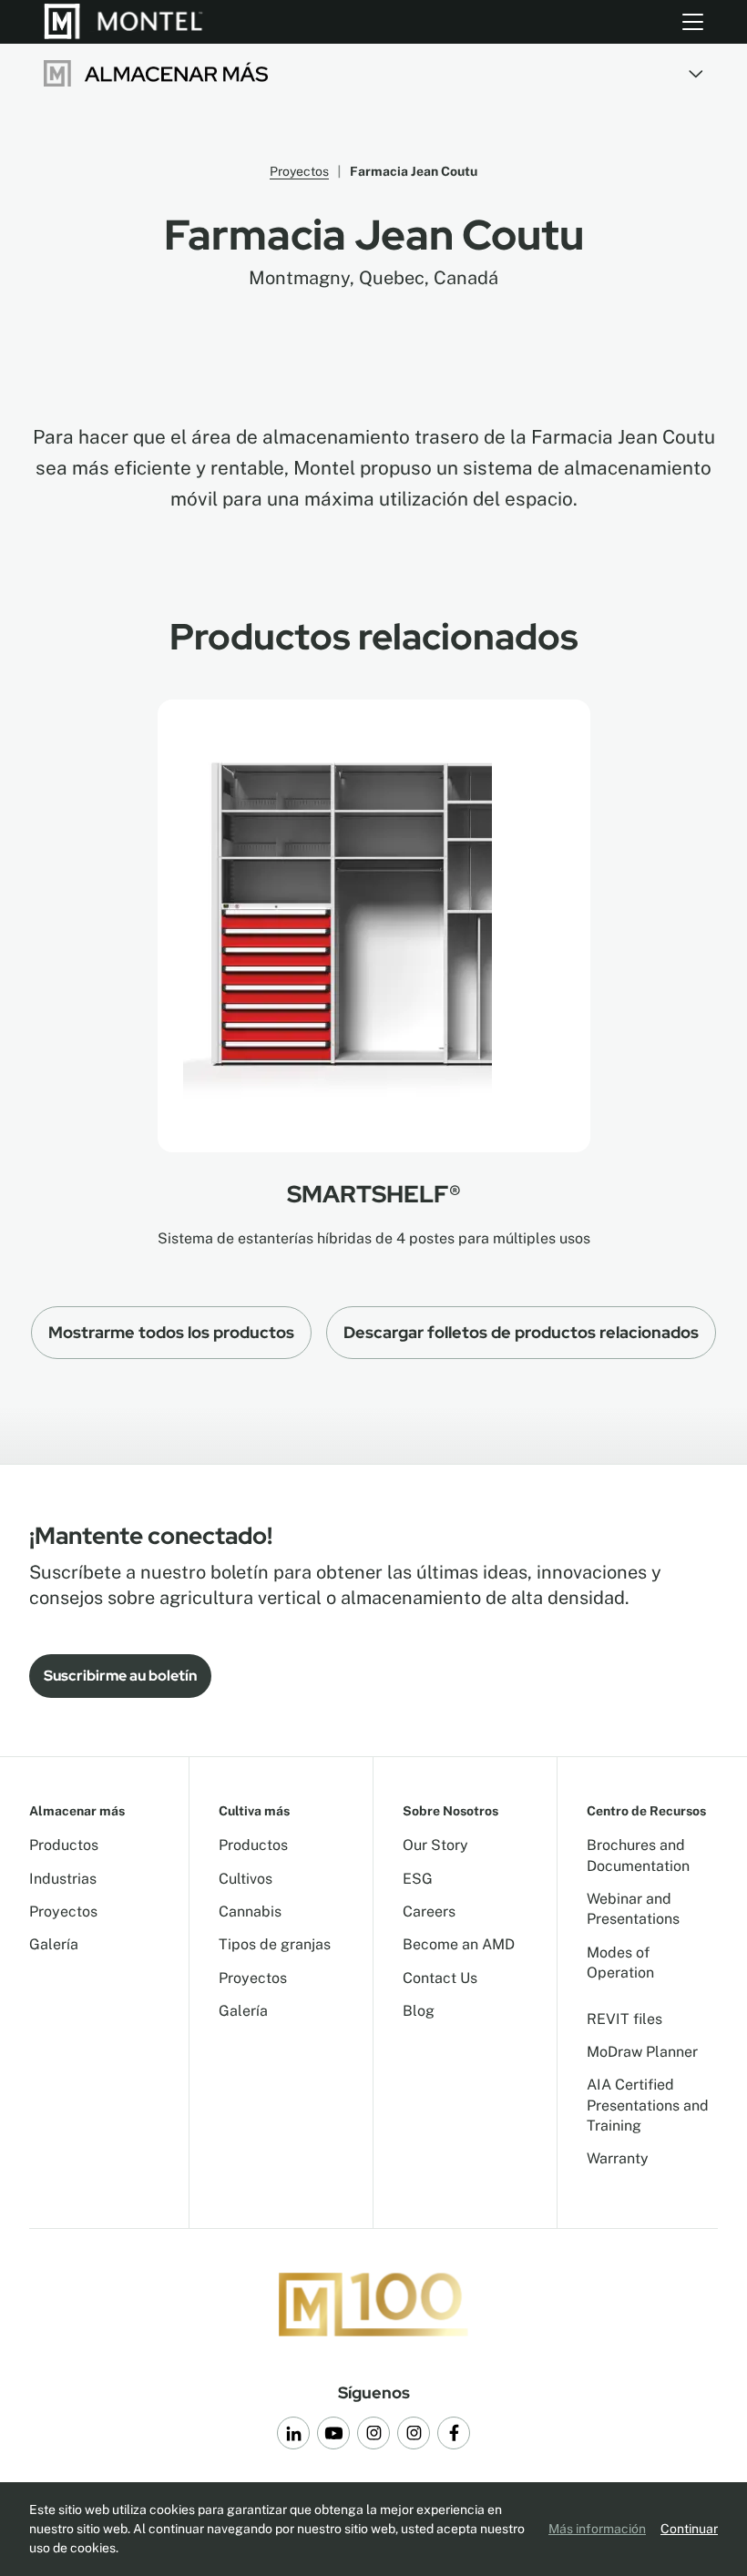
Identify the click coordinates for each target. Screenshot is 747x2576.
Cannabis (250, 1912)
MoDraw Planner (642, 2052)
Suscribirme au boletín (120, 1676)
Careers (429, 1912)
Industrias (63, 1879)
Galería (54, 1944)
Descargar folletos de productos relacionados (521, 1332)
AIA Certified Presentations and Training (648, 2105)
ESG (418, 1879)
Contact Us (440, 1978)
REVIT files (624, 2019)
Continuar (689, 2529)
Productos (64, 1845)
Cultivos (246, 1879)
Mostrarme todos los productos (171, 1332)
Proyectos (299, 171)
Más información (597, 2529)
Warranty (618, 2158)
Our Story (435, 1845)
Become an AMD (459, 1944)
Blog (419, 2011)
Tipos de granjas (275, 1944)
